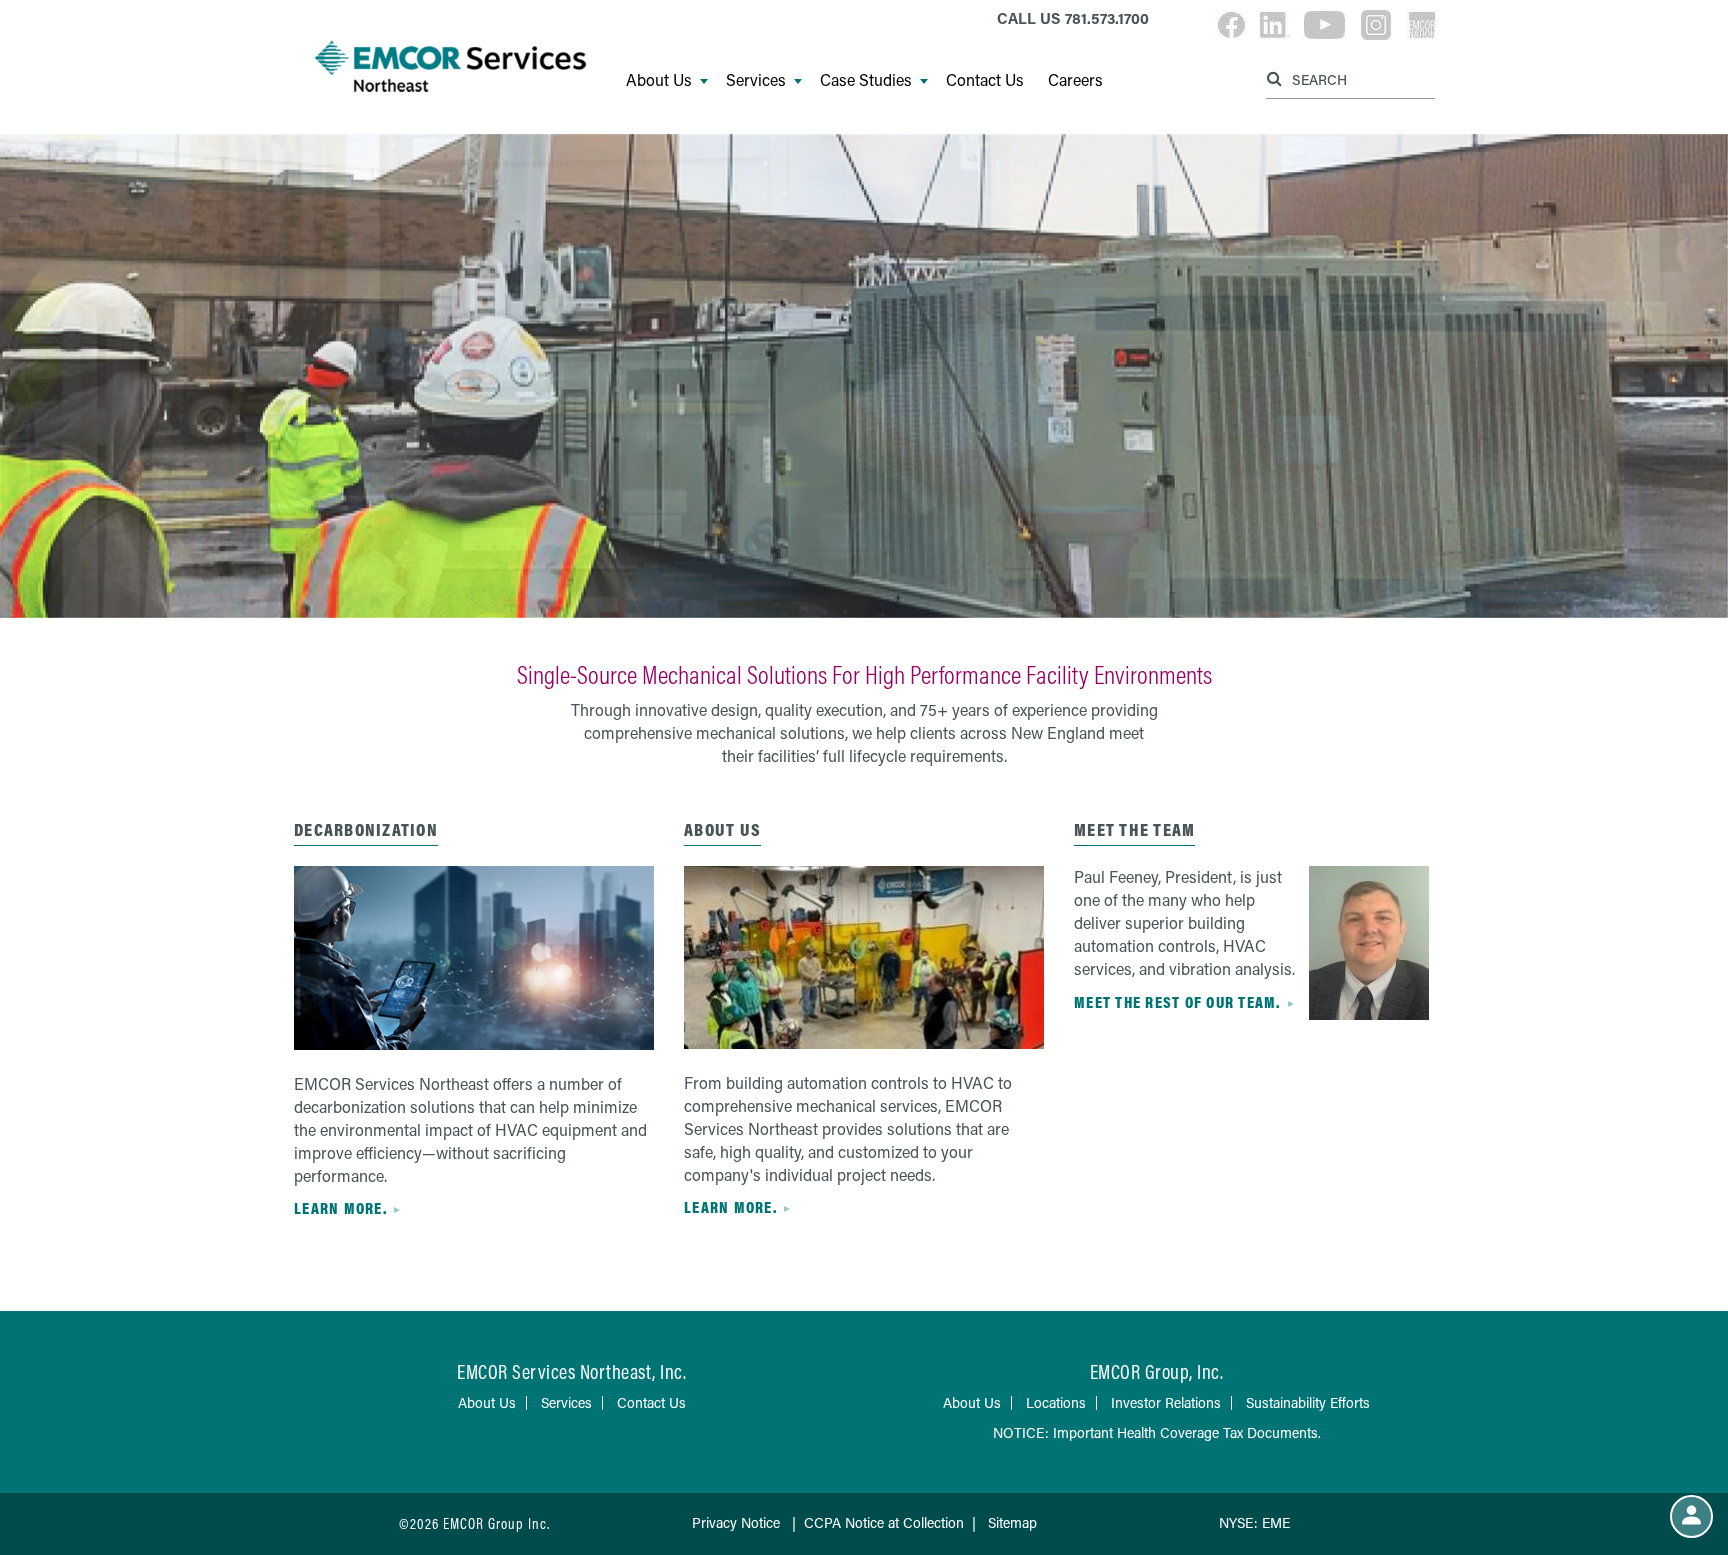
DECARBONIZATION (366, 829)
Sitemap (1012, 1522)
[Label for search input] (1348, 78)
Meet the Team (1134, 829)
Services (756, 80)
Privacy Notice (736, 1522)
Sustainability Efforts (1308, 1402)
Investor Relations (1166, 1402)
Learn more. (340, 1208)
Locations (1056, 1402)
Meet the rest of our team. (1177, 1002)
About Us (659, 80)
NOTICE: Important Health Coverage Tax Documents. (1157, 1432)
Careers (1075, 80)
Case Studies (866, 80)
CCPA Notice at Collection (884, 1522)
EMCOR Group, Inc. (1157, 1371)
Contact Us (985, 80)
